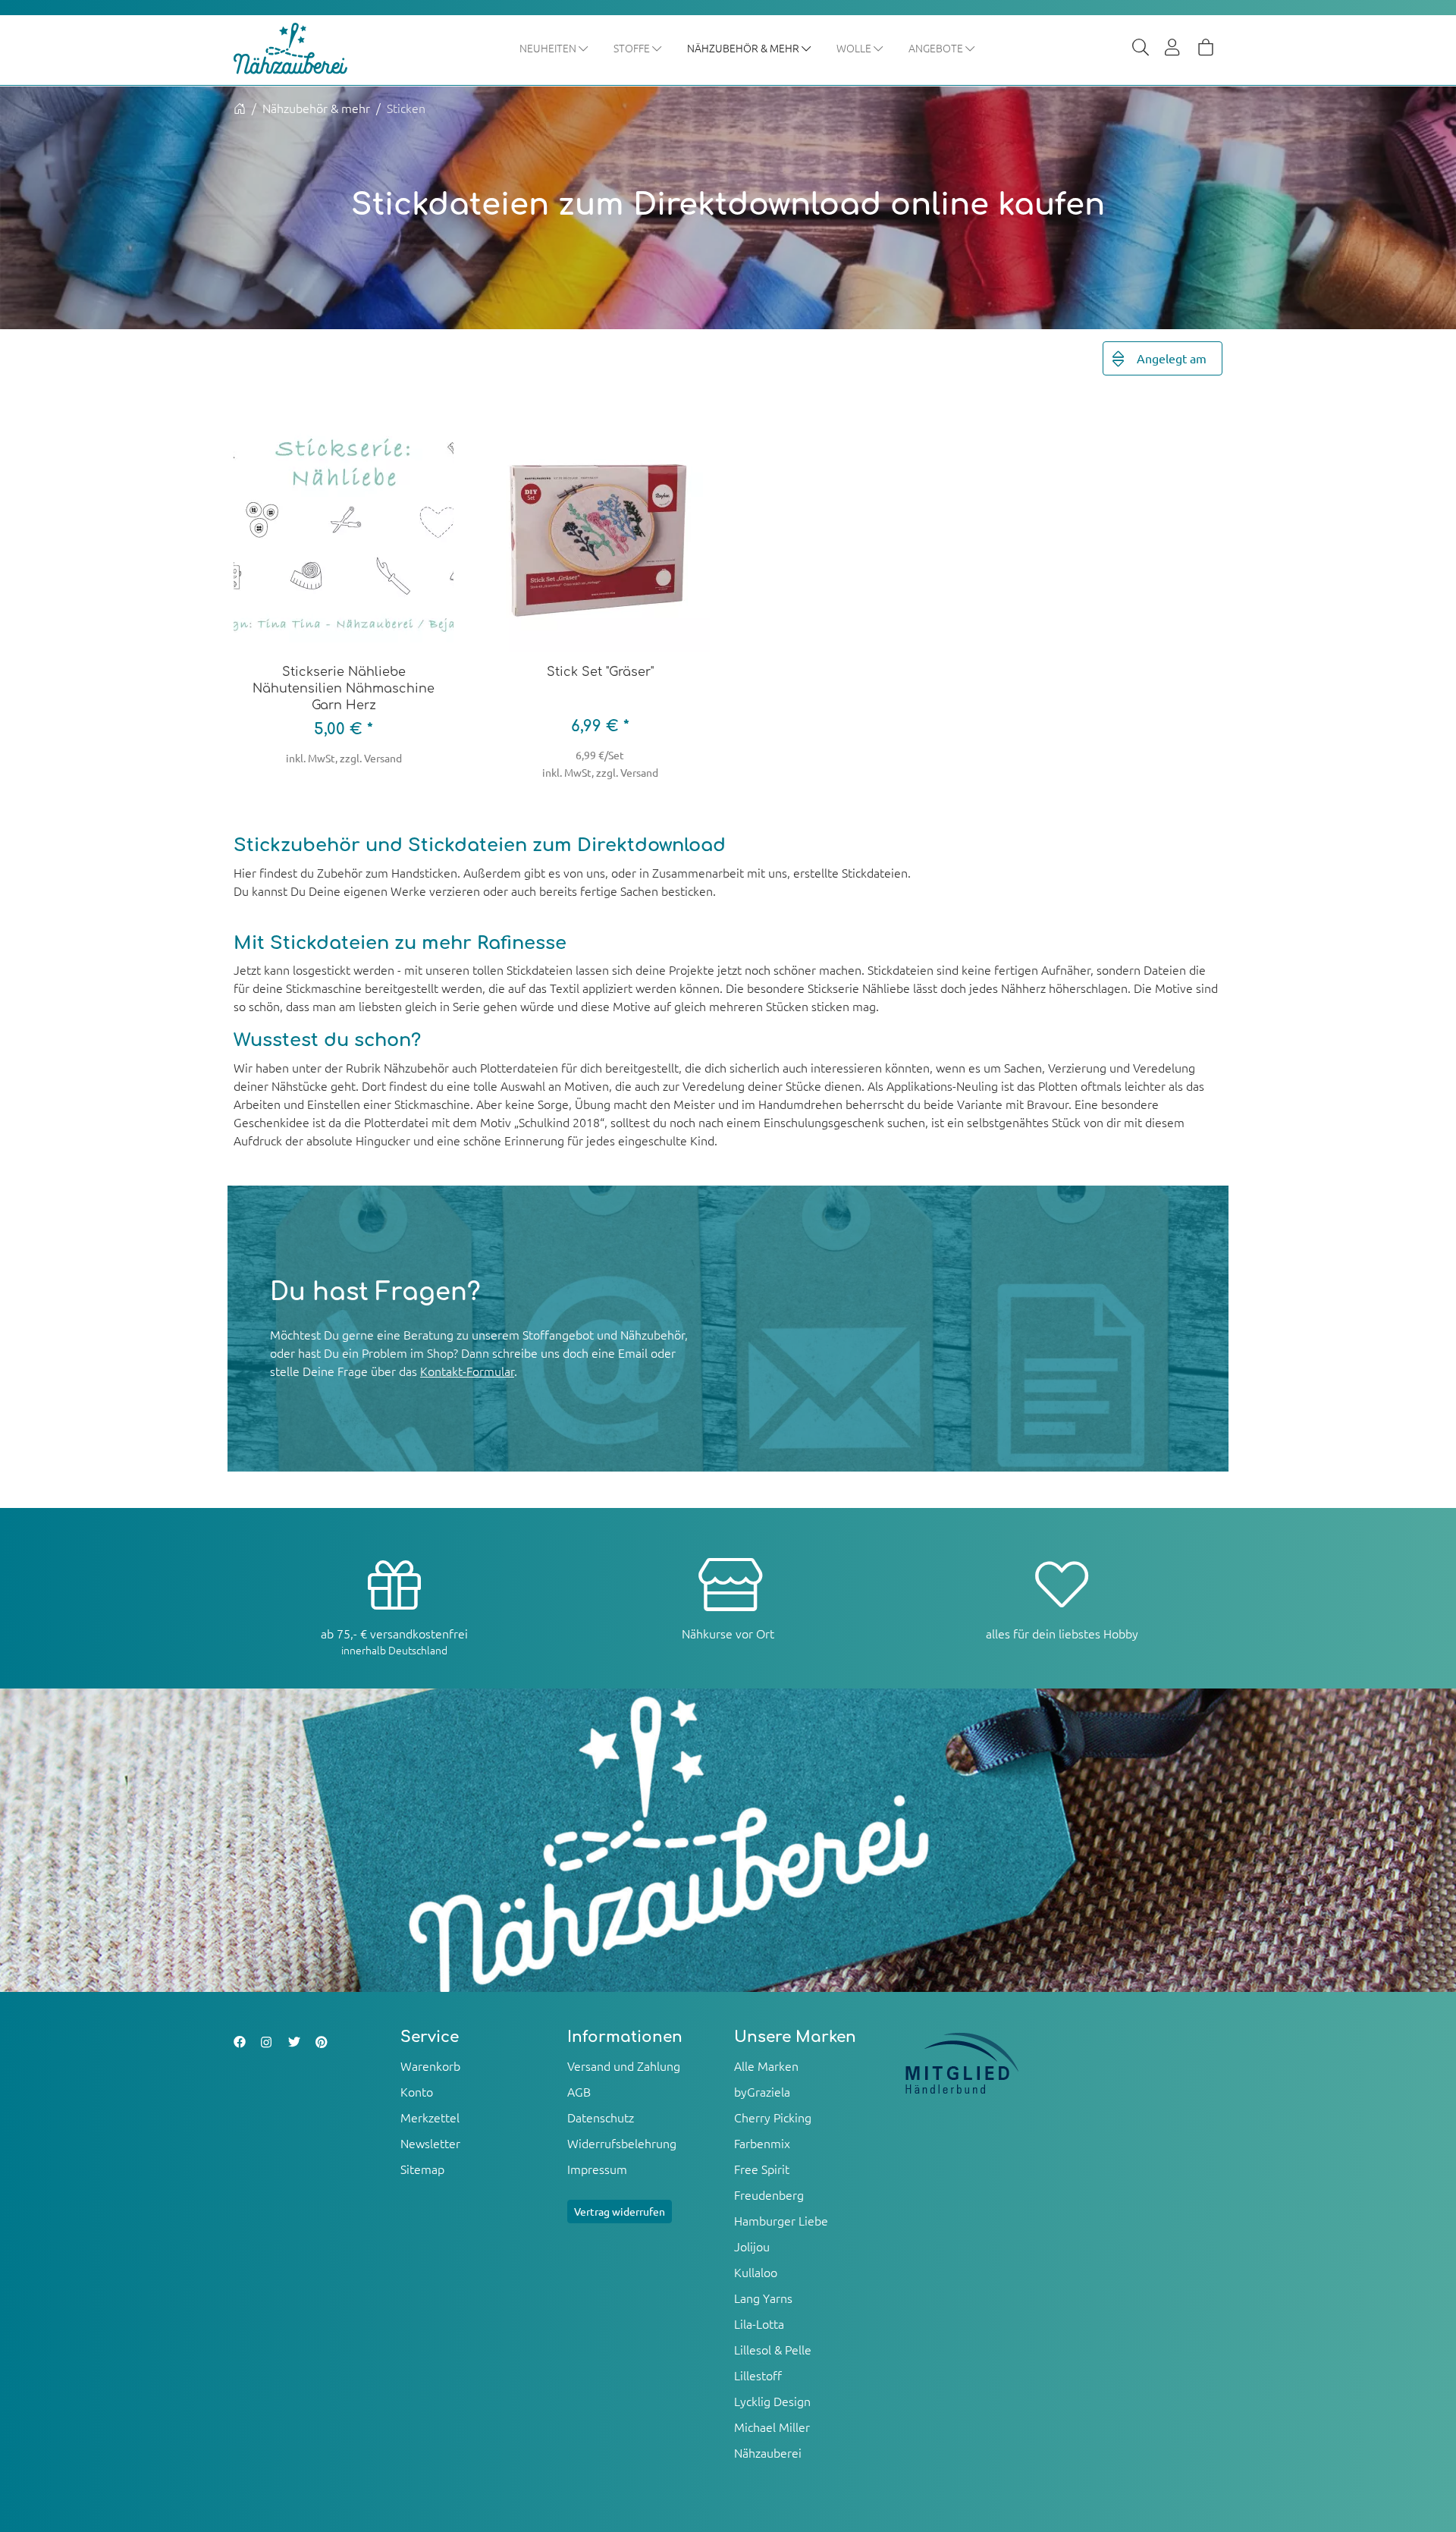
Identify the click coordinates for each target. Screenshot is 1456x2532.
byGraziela (762, 2091)
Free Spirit (762, 2169)
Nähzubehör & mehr (744, 48)
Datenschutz (601, 2117)
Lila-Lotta (759, 2323)
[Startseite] (240, 108)
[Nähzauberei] (302, 49)
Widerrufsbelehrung (622, 2143)
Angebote (937, 48)
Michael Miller (772, 2427)
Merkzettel (430, 2117)
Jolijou (752, 2246)
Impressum (597, 2169)
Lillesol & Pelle (773, 2349)
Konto (417, 2091)
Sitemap (422, 2169)
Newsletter (430, 2143)
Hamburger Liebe (781, 2220)
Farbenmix (762, 2143)
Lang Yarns (763, 2298)
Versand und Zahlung (624, 2065)
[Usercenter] (1173, 49)
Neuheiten (549, 48)
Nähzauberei (768, 2452)
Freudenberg (769, 2194)
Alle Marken (766, 2065)
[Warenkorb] (1206, 49)
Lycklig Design (772, 2401)
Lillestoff (758, 2375)
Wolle (855, 48)
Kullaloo (756, 2272)
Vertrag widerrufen (620, 2211)
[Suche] (1141, 49)
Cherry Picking (773, 2117)
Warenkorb (430, 2065)
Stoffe (633, 48)
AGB (579, 2091)
